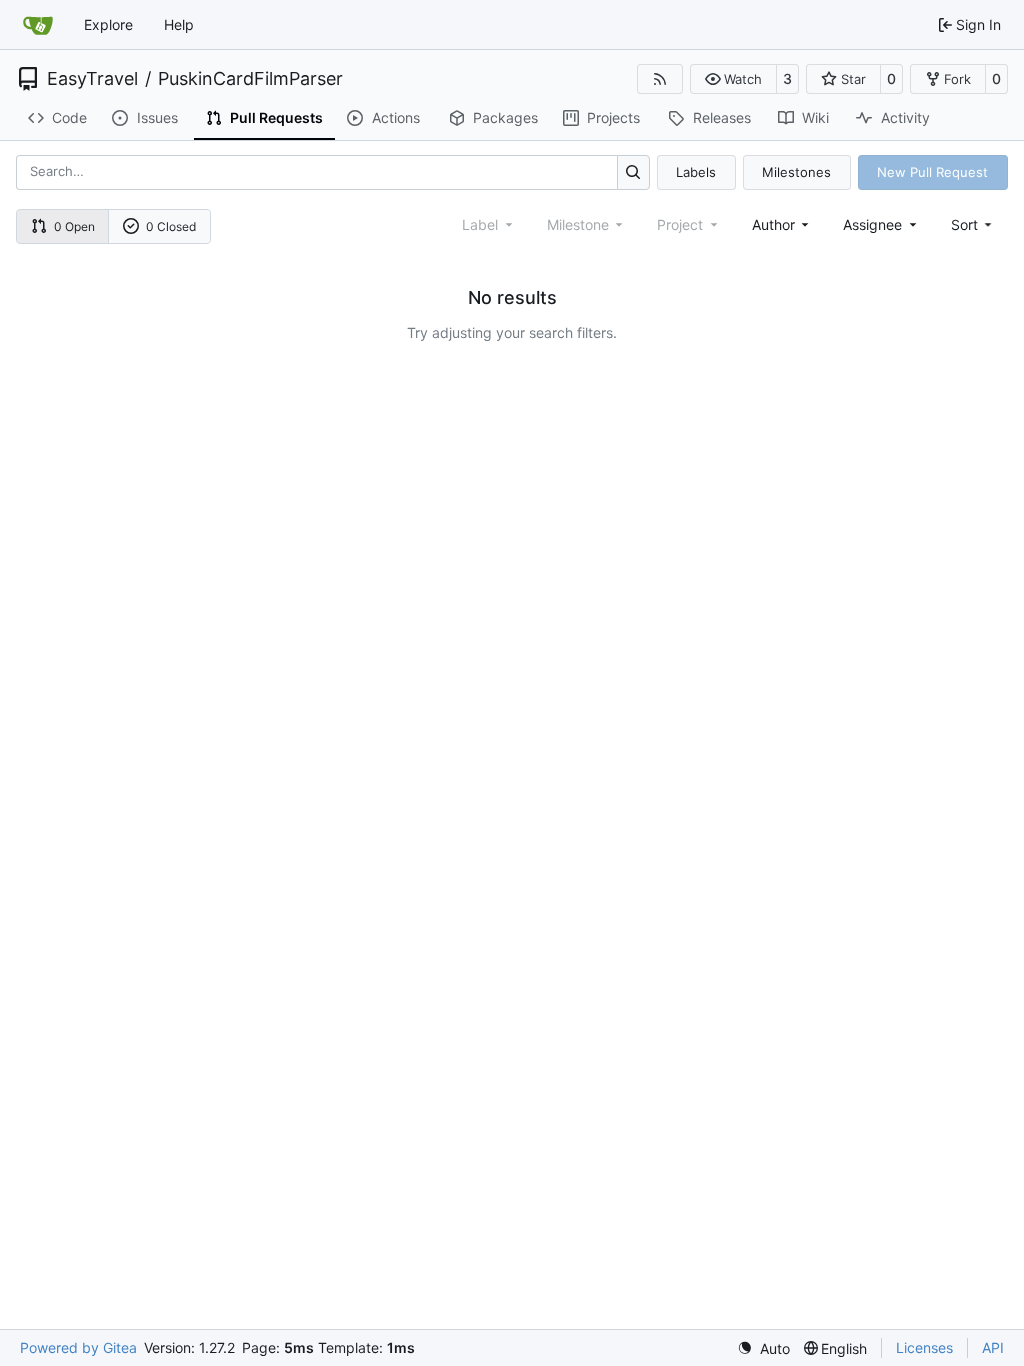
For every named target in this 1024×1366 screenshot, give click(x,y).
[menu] (973, 224)
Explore (108, 24)
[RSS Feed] (660, 79)
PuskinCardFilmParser (250, 79)
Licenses (924, 1347)
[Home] (38, 25)
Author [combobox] (773, 224)
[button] (733, 79)
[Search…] (633, 172)
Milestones (796, 172)
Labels (696, 172)
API (993, 1347)
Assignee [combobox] (872, 224)
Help (179, 24)
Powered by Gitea (78, 1347)
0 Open (74, 226)
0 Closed (171, 226)
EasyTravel (92, 79)
